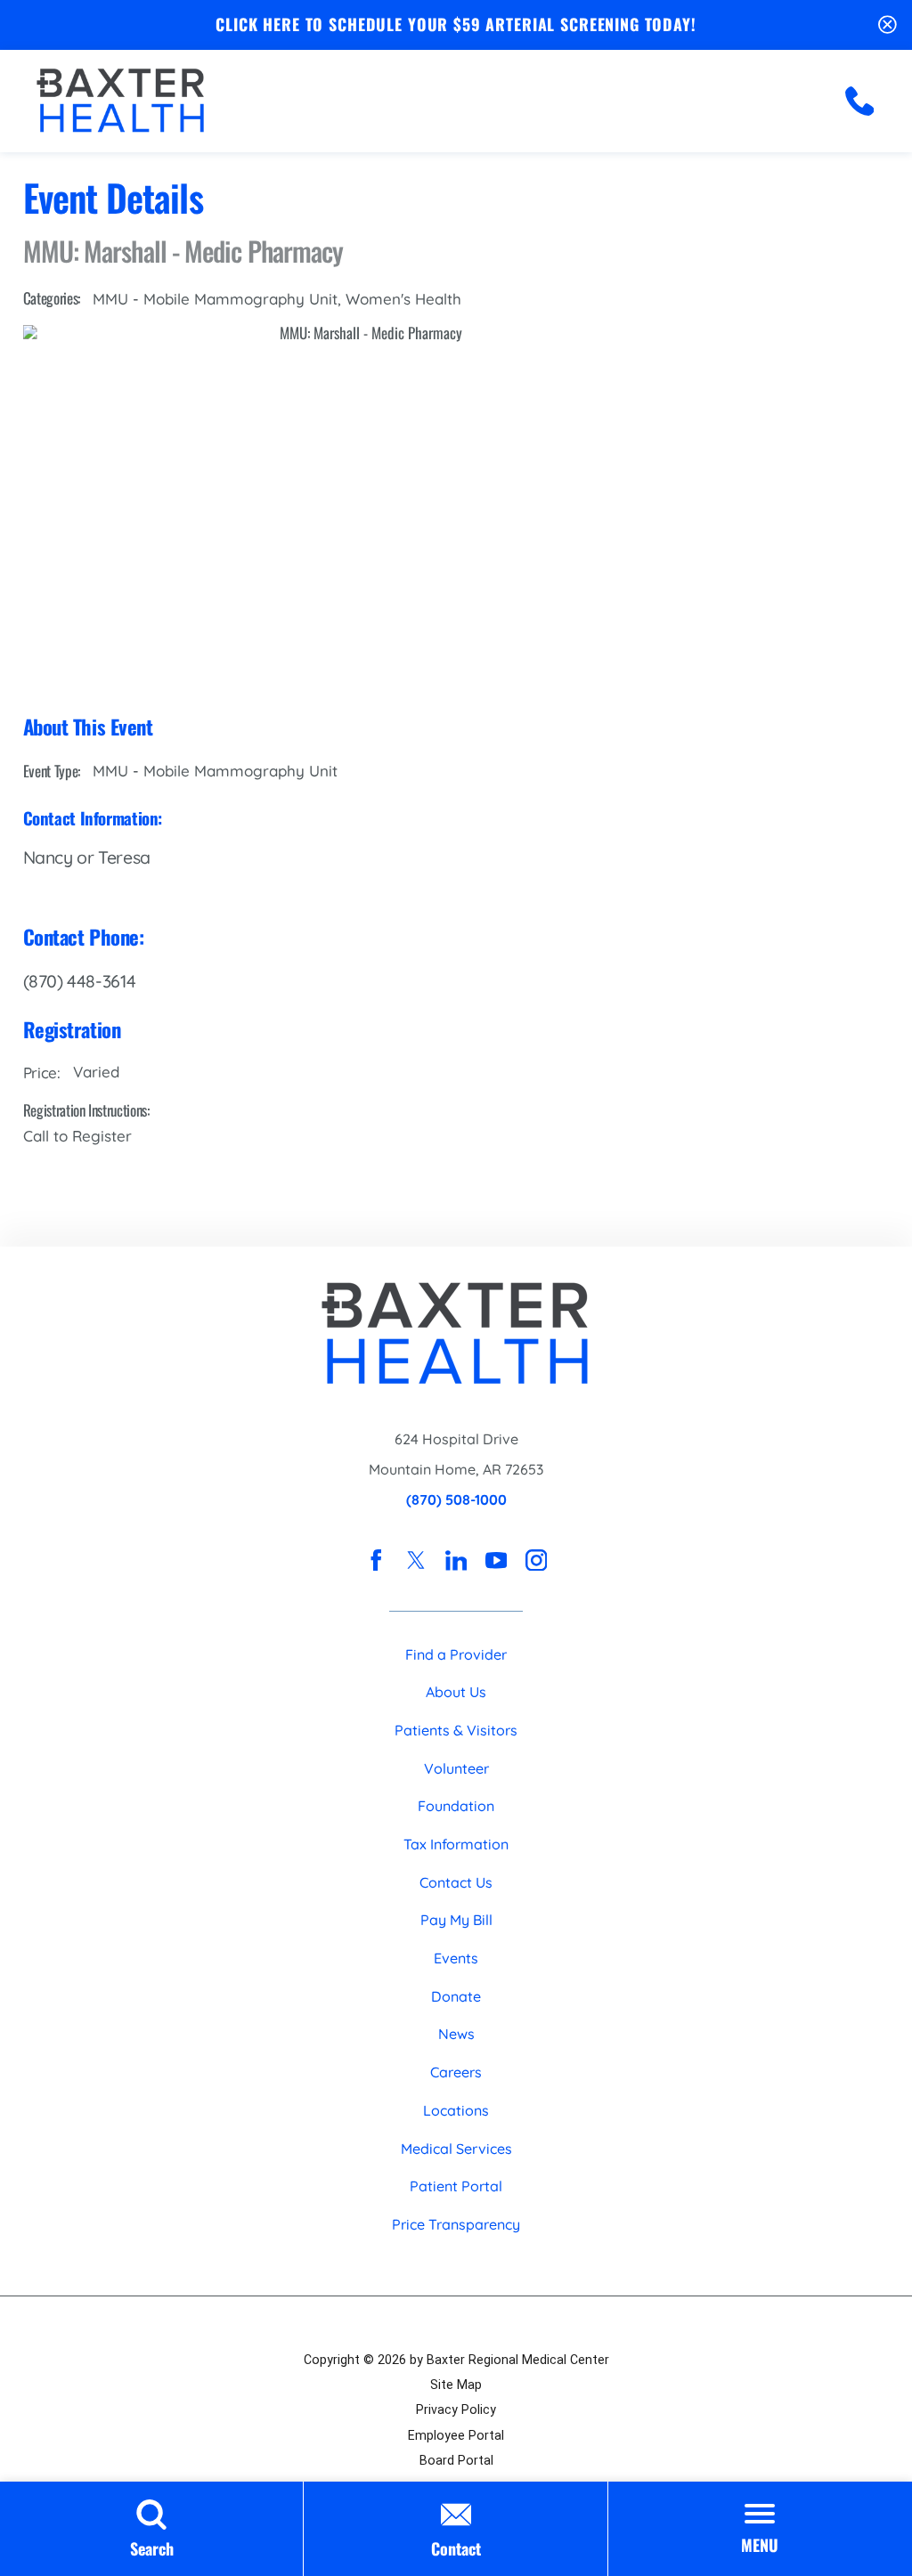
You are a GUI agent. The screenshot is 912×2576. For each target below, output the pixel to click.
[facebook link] (376, 1560)
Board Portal (456, 2460)
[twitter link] (416, 1560)
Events (456, 1958)
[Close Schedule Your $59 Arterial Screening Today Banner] (888, 25)
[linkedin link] (456, 1560)
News (456, 2034)
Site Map (456, 2385)
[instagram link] (536, 1560)
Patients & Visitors (456, 1730)
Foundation (456, 1806)
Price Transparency (456, 2224)
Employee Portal (456, 2435)
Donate (456, 1996)
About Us (456, 1692)
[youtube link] (496, 1560)
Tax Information (456, 1844)
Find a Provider (456, 1654)
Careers (456, 2072)
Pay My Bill (456, 1920)
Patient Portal (456, 2186)
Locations (456, 2110)
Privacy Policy (456, 2409)
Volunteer (456, 1768)
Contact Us (456, 1882)
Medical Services (456, 2149)
